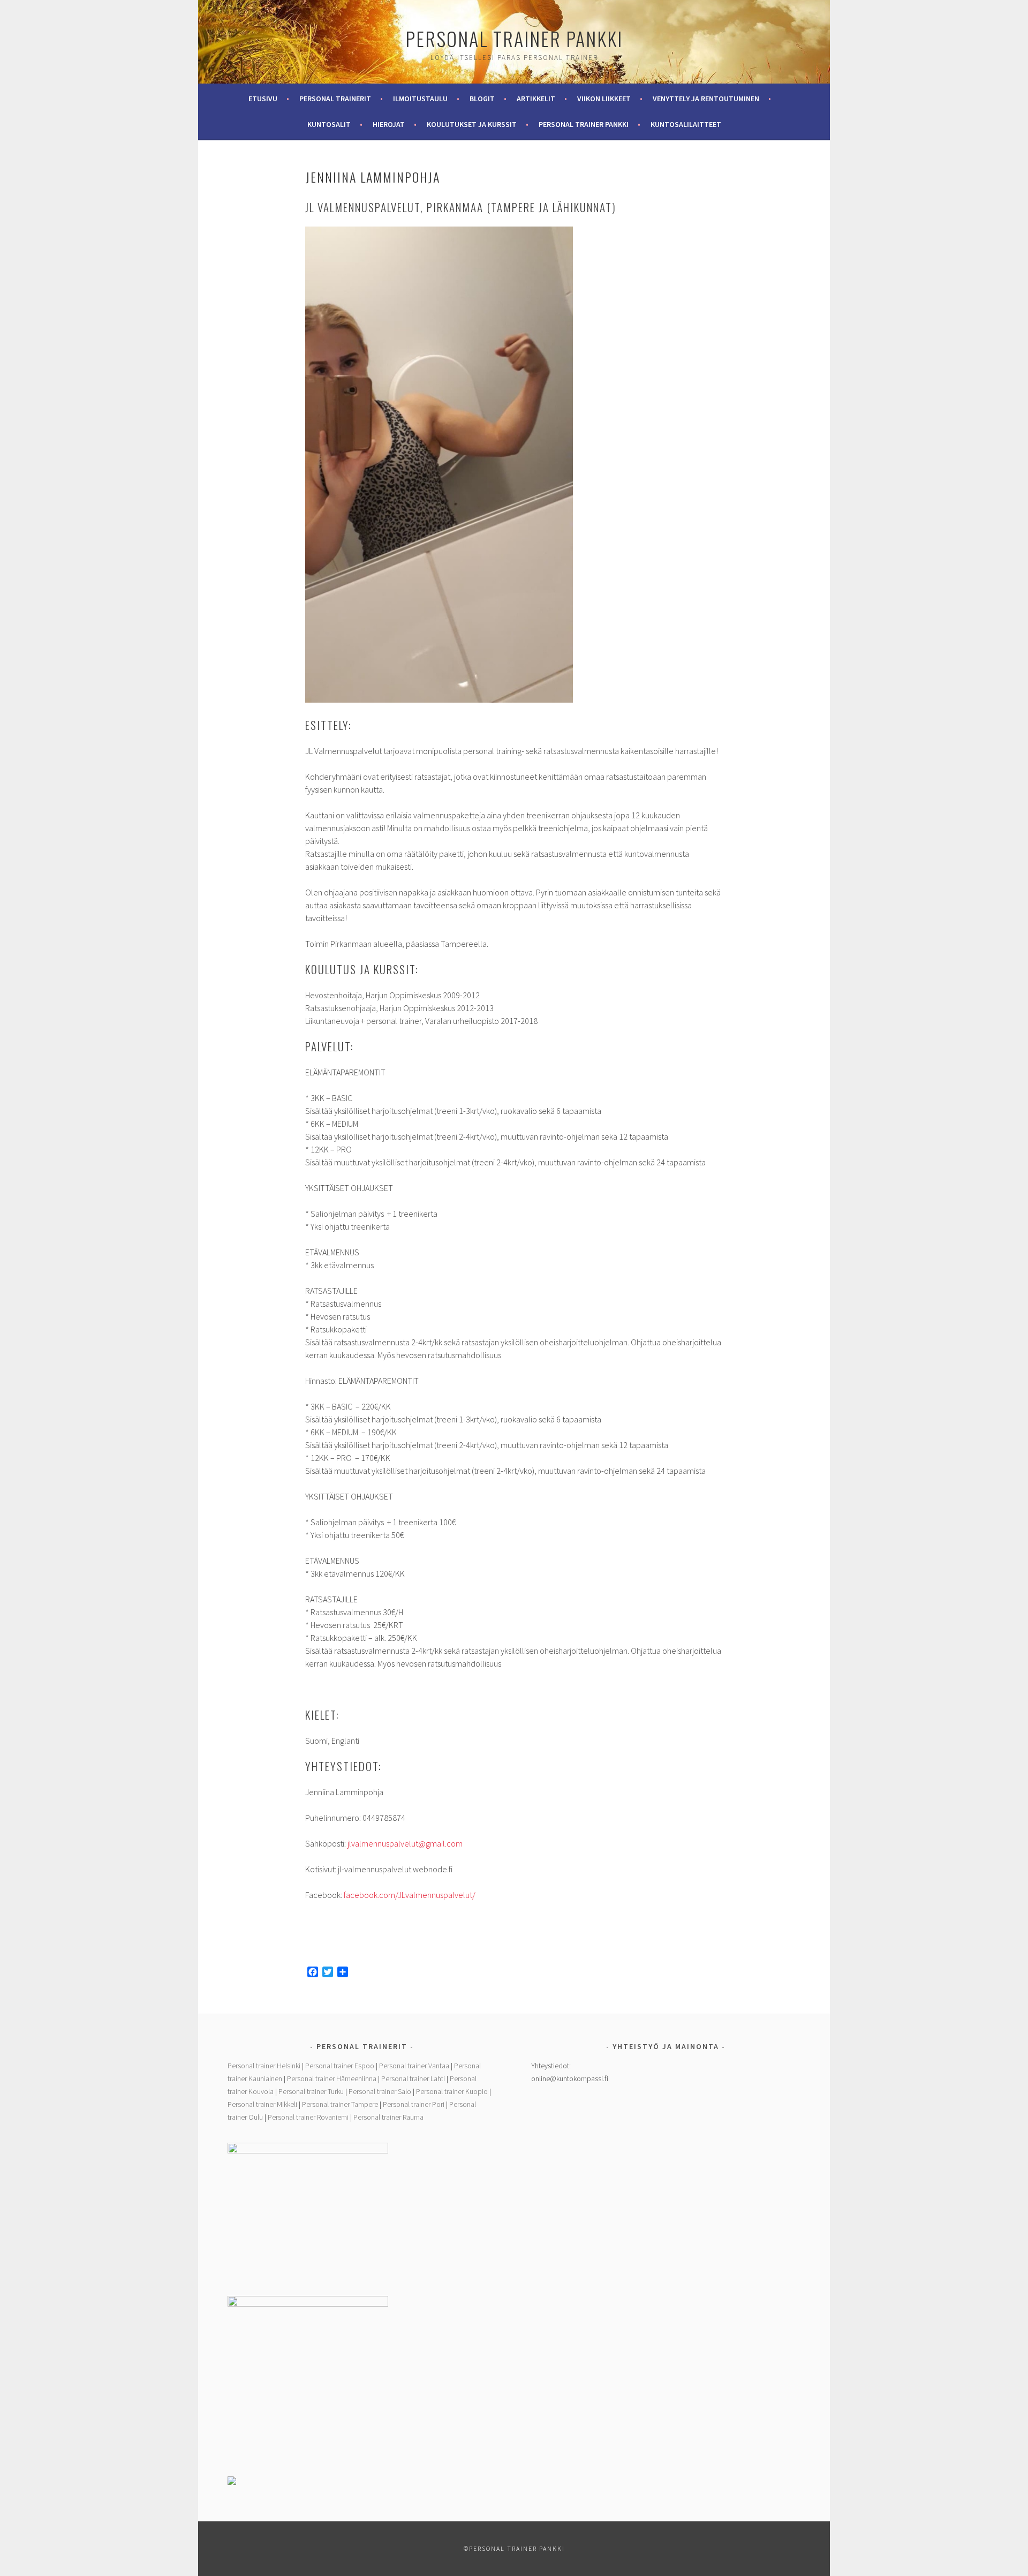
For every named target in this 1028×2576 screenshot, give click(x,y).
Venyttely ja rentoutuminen (706, 99)
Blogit (482, 99)
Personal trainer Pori (414, 2104)
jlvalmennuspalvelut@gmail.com (405, 1843)
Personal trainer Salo (380, 2091)
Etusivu (263, 99)
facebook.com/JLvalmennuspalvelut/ (410, 1895)
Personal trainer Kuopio (452, 2091)
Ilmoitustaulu (420, 99)
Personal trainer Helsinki (264, 2066)
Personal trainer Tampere (340, 2104)
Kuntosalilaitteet (686, 124)
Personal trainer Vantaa (414, 2066)
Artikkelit (536, 99)
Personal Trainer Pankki (514, 38)
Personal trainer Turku (311, 2091)
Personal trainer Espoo (340, 2066)
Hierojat (389, 124)
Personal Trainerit (335, 99)
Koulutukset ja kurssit (472, 124)
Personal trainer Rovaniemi (308, 2117)
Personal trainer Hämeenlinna (332, 2078)
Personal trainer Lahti (413, 2078)
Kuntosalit (329, 124)
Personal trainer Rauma (388, 2117)
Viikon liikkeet (604, 99)
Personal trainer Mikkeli (262, 2104)
